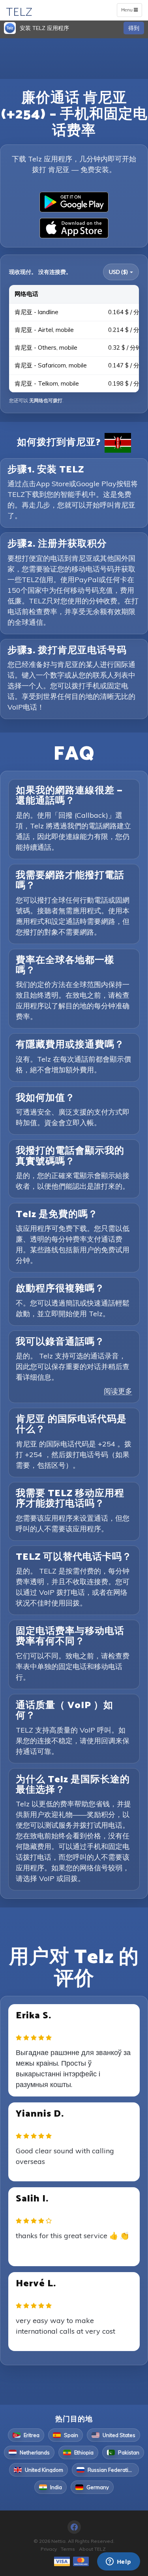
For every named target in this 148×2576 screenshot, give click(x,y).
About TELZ (92, 2549)
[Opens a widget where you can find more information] (118, 2562)
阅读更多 (118, 1391)
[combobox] (121, 272)
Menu (131, 11)
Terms (68, 2549)
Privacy (49, 2549)
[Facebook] (74, 2527)
